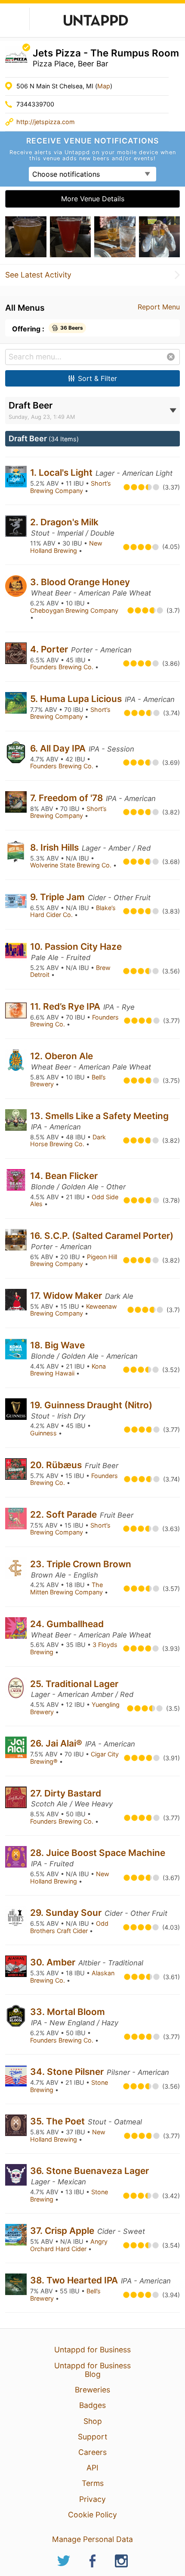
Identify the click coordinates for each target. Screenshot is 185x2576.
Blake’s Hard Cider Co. (73, 911)
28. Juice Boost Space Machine (98, 1853)
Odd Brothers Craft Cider (69, 1927)
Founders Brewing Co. (63, 667)
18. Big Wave (57, 1345)
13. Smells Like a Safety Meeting (99, 1116)
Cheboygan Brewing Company (74, 610)
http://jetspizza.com (46, 122)
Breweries (92, 2390)
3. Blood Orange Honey (80, 582)
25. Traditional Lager (74, 1684)
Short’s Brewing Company (71, 487)
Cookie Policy (92, 2515)
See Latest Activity (38, 275)
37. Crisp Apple (63, 2231)
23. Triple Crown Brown (81, 1564)
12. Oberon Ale (62, 1056)
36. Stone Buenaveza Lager (89, 2171)
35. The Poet (59, 2121)
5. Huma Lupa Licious (77, 699)
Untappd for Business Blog (92, 2370)
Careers (92, 2452)
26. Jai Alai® (57, 1743)
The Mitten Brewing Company (67, 1588)
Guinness (44, 1433)
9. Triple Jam (59, 897)
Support (92, 2437)
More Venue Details (93, 199)
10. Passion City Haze (76, 947)
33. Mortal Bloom (68, 2012)
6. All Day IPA (59, 748)
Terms (93, 2483)
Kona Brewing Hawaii (68, 1370)
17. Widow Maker (67, 1296)
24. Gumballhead (67, 1624)
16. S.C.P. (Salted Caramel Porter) (102, 1236)
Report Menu (159, 307)
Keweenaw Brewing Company (74, 1310)
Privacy (92, 2499)
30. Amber (54, 1962)
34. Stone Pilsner (68, 2072)
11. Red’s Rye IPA (66, 1006)
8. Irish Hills (55, 847)
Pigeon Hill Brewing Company (74, 1260)
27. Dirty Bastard (66, 1793)
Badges (92, 2405)
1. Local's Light (62, 472)
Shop (93, 2421)
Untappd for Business (92, 2350)
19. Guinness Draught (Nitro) (91, 1405)
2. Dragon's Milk (64, 522)
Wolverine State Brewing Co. (72, 865)
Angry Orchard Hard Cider (69, 2245)
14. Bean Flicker (64, 1176)
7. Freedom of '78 (68, 798)
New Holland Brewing (66, 547)
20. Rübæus (57, 1465)
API (92, 2468)
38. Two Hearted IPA (75, 2280)
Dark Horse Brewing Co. (68, 1141)
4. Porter (50, 649)
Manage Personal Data (92, 2539)
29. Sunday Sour (67, 1913)
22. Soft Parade (65, 1514)
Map (104, 86)
